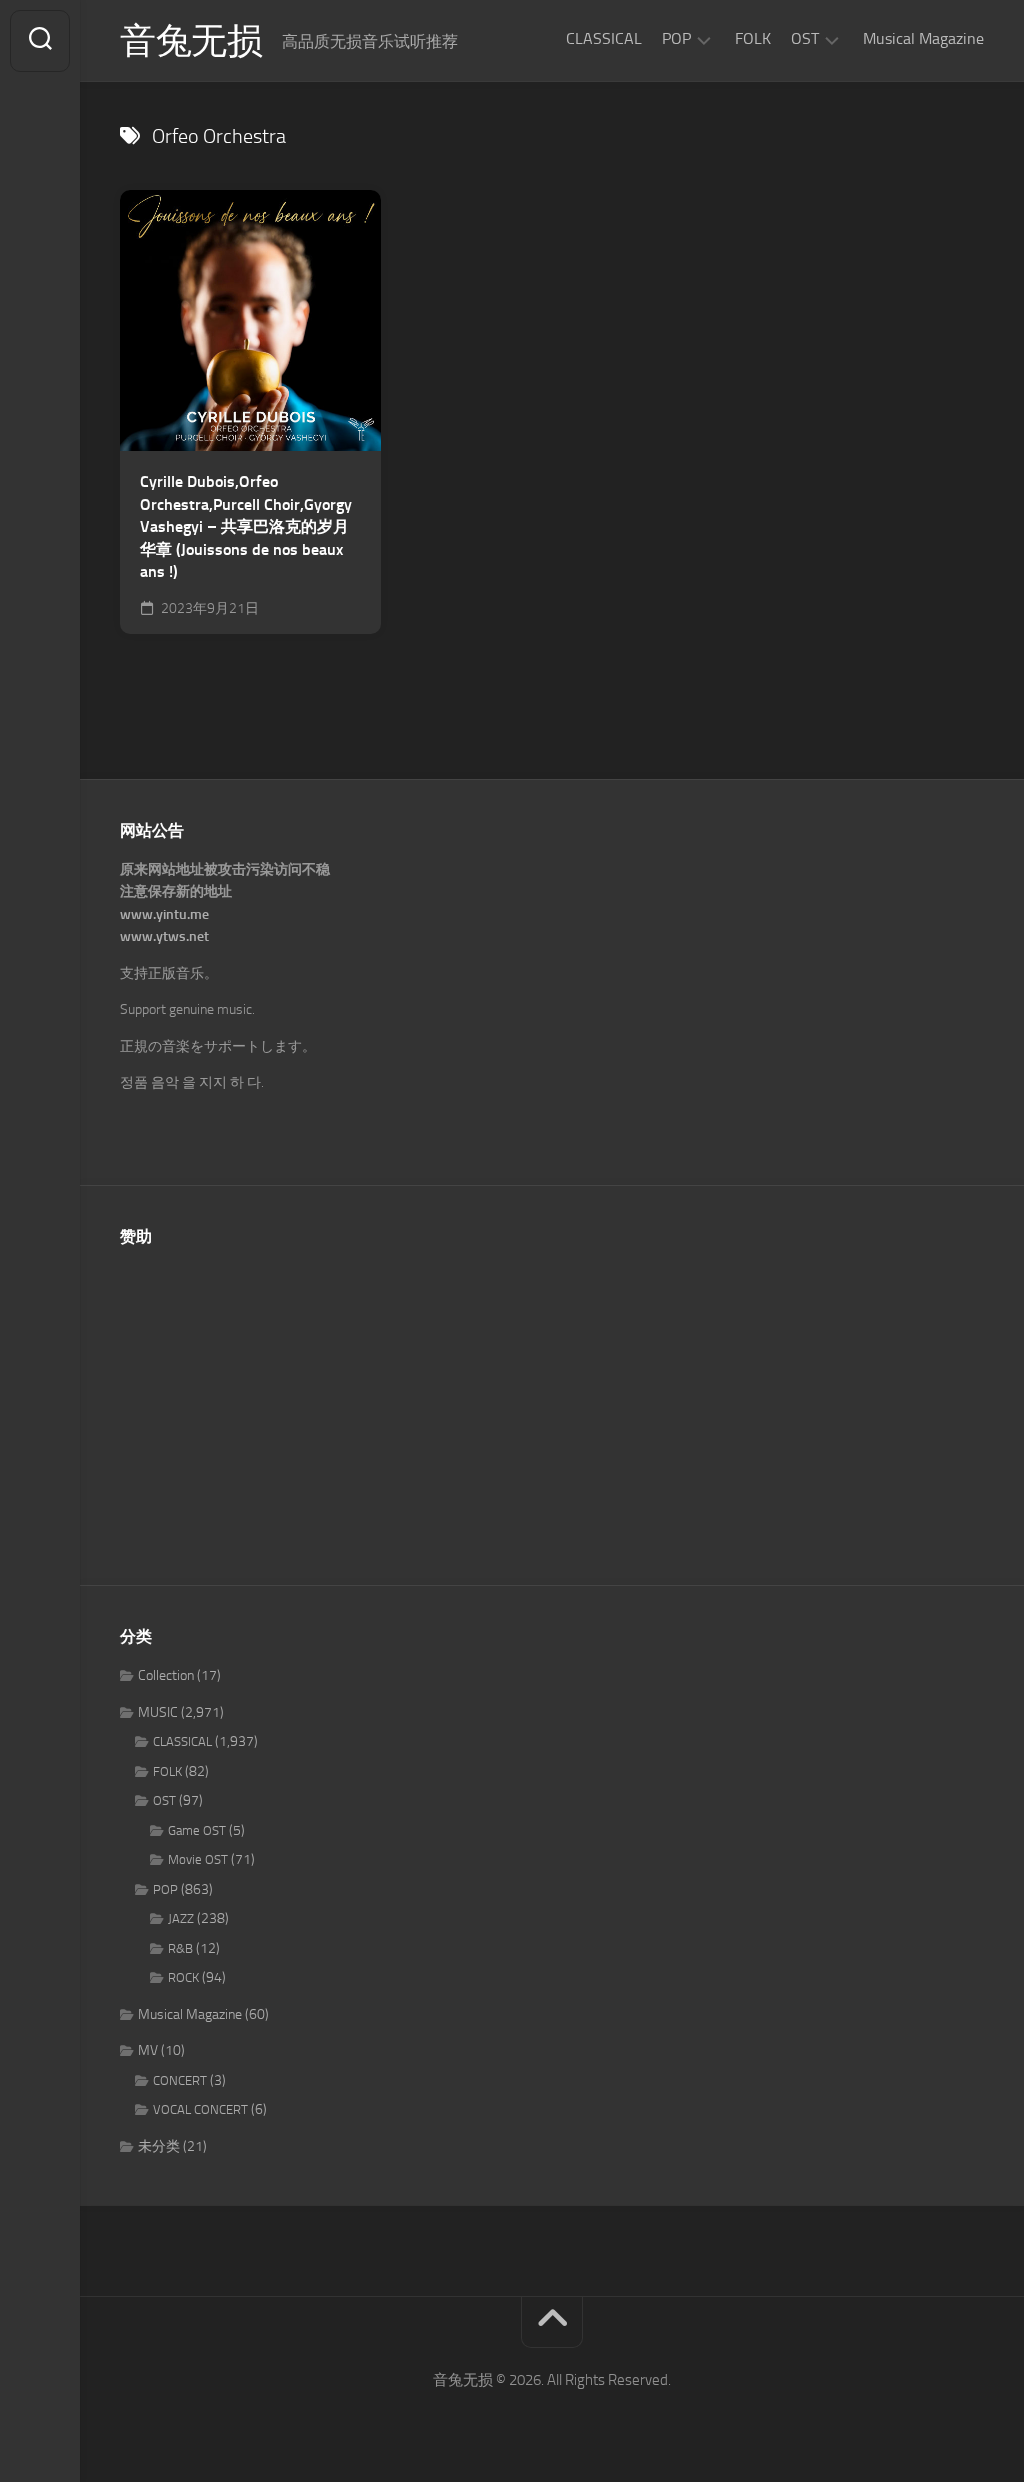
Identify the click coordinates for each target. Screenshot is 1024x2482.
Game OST (197, 1830)
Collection (166, 1675)
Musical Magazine (923, 38)
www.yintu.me (164, 914)
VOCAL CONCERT (200, 2109)
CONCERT (180, 2080)
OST (805, 38)
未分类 (159, 2146)
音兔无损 (191, 41)
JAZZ (181, 1918)
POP (676, 38)
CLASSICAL (604, 38)
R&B (180, 1948)
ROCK (183, 1977)
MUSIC (158, 1712)
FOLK (753, 38)
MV (148, 2050)
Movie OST (198, 1859)
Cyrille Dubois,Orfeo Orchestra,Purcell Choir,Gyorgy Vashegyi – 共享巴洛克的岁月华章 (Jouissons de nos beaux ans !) (246, 526)
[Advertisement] (552, 1405)
